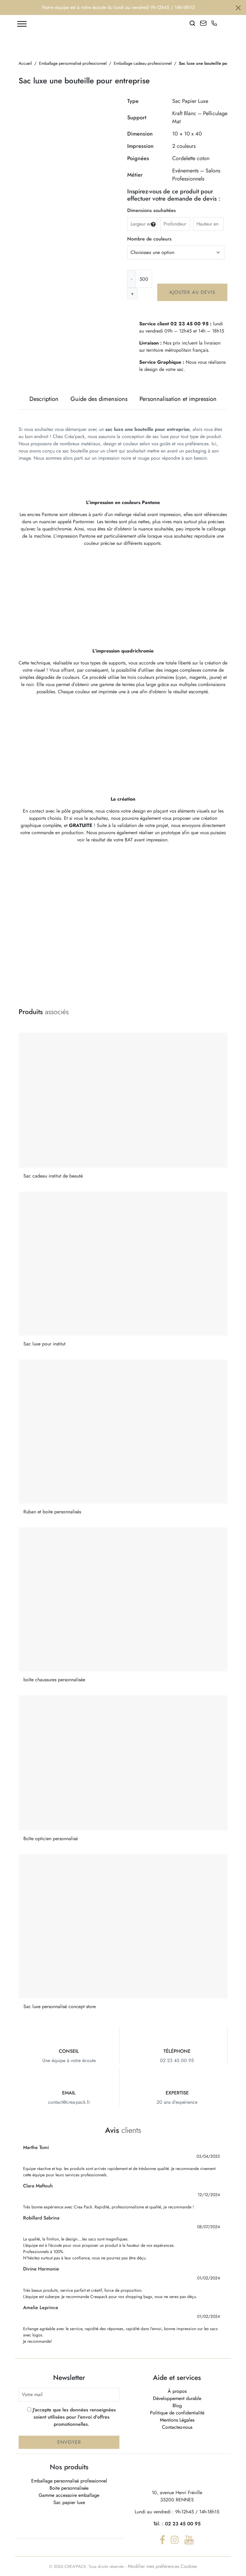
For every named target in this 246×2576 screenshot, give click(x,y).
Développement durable (177, 2398)
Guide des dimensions (99, 399)
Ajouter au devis (192, 292)
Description (44, 399)
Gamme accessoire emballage (69, 2495)
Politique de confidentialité (177, 2413)
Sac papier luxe (69, 2502)
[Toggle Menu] (22, 24)
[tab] (44, 399)
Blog (177, 2406)
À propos (177, 2391)
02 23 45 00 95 (183, 2524)
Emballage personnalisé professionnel (73, 63)
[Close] (238, 8)
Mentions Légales (177, 2420)
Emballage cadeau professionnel (143, 63)
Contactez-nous (177, 2427)
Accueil (25, 63)
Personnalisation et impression (178, 399)
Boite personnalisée (69, 2488)
